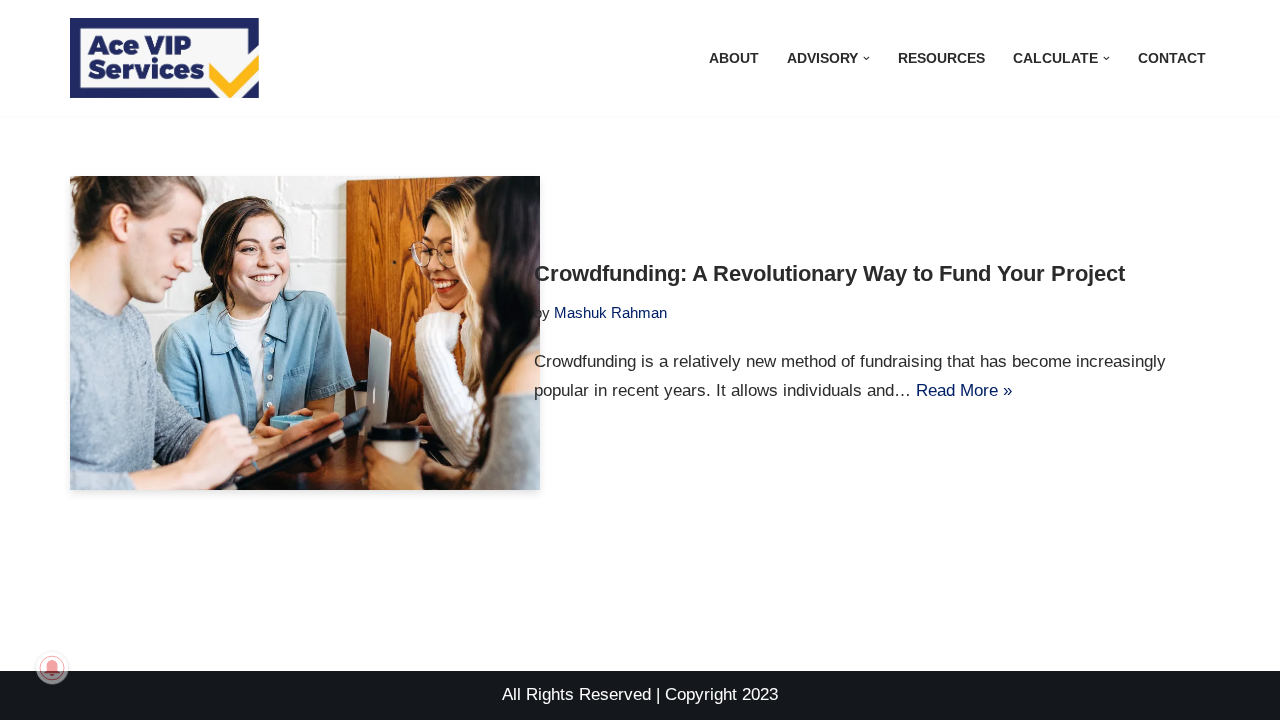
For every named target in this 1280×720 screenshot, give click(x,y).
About (734, 58)
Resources (941, 58)
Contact (1172, 58)
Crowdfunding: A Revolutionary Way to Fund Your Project (829, 273)
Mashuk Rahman (610, 312)
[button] (866, 58)
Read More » (964, 390)
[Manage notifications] (52, 668)
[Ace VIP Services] (169, 58)
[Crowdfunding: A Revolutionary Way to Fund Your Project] (305, 333)
